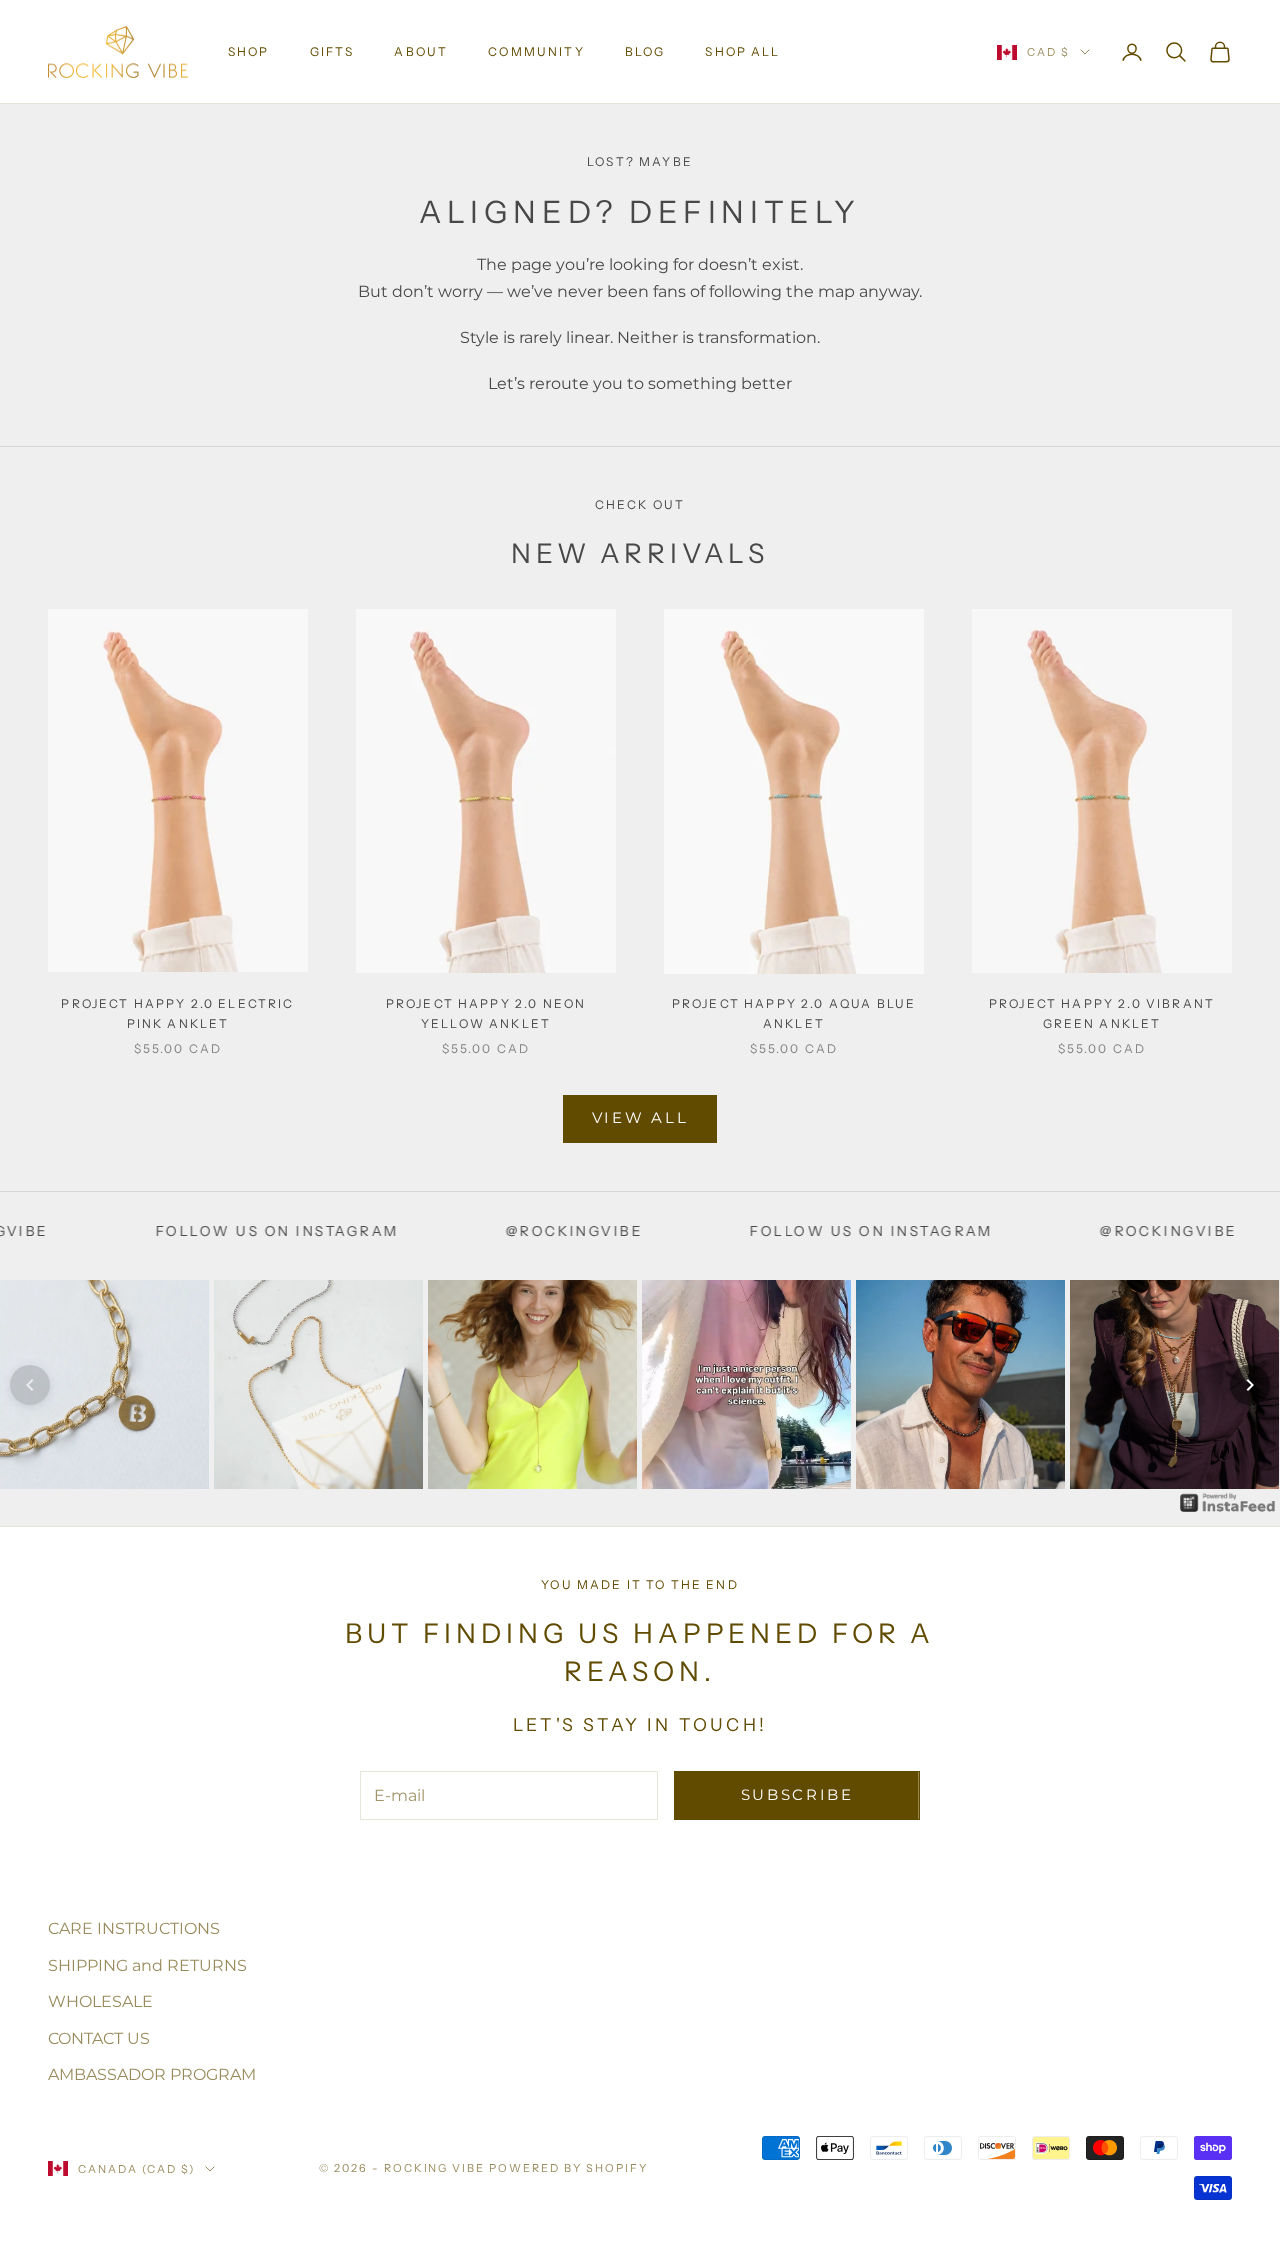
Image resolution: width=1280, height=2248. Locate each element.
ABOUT (421, 51)
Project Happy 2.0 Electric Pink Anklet (177, 1013)
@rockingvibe (478, 1231)
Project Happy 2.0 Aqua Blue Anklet (794, 1013)
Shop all (742, 51)
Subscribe (797, 1794)
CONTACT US (99, 2038)
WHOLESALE (100, 2001)
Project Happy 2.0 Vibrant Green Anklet (1102, 1013)
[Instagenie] (1228, 1501)
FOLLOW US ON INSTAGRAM (181, 1231)
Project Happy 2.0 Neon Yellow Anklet (486, 1013)
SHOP (249, 51)
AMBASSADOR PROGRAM (152, 2074)
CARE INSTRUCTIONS (134, 1928)
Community (536, 51)
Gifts (332, 51)
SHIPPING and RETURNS (147, 1965)
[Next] (1250, 1385)
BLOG (645, 51)
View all (640, 1117)
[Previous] (30, 1385)
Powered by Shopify (568, 2168)
